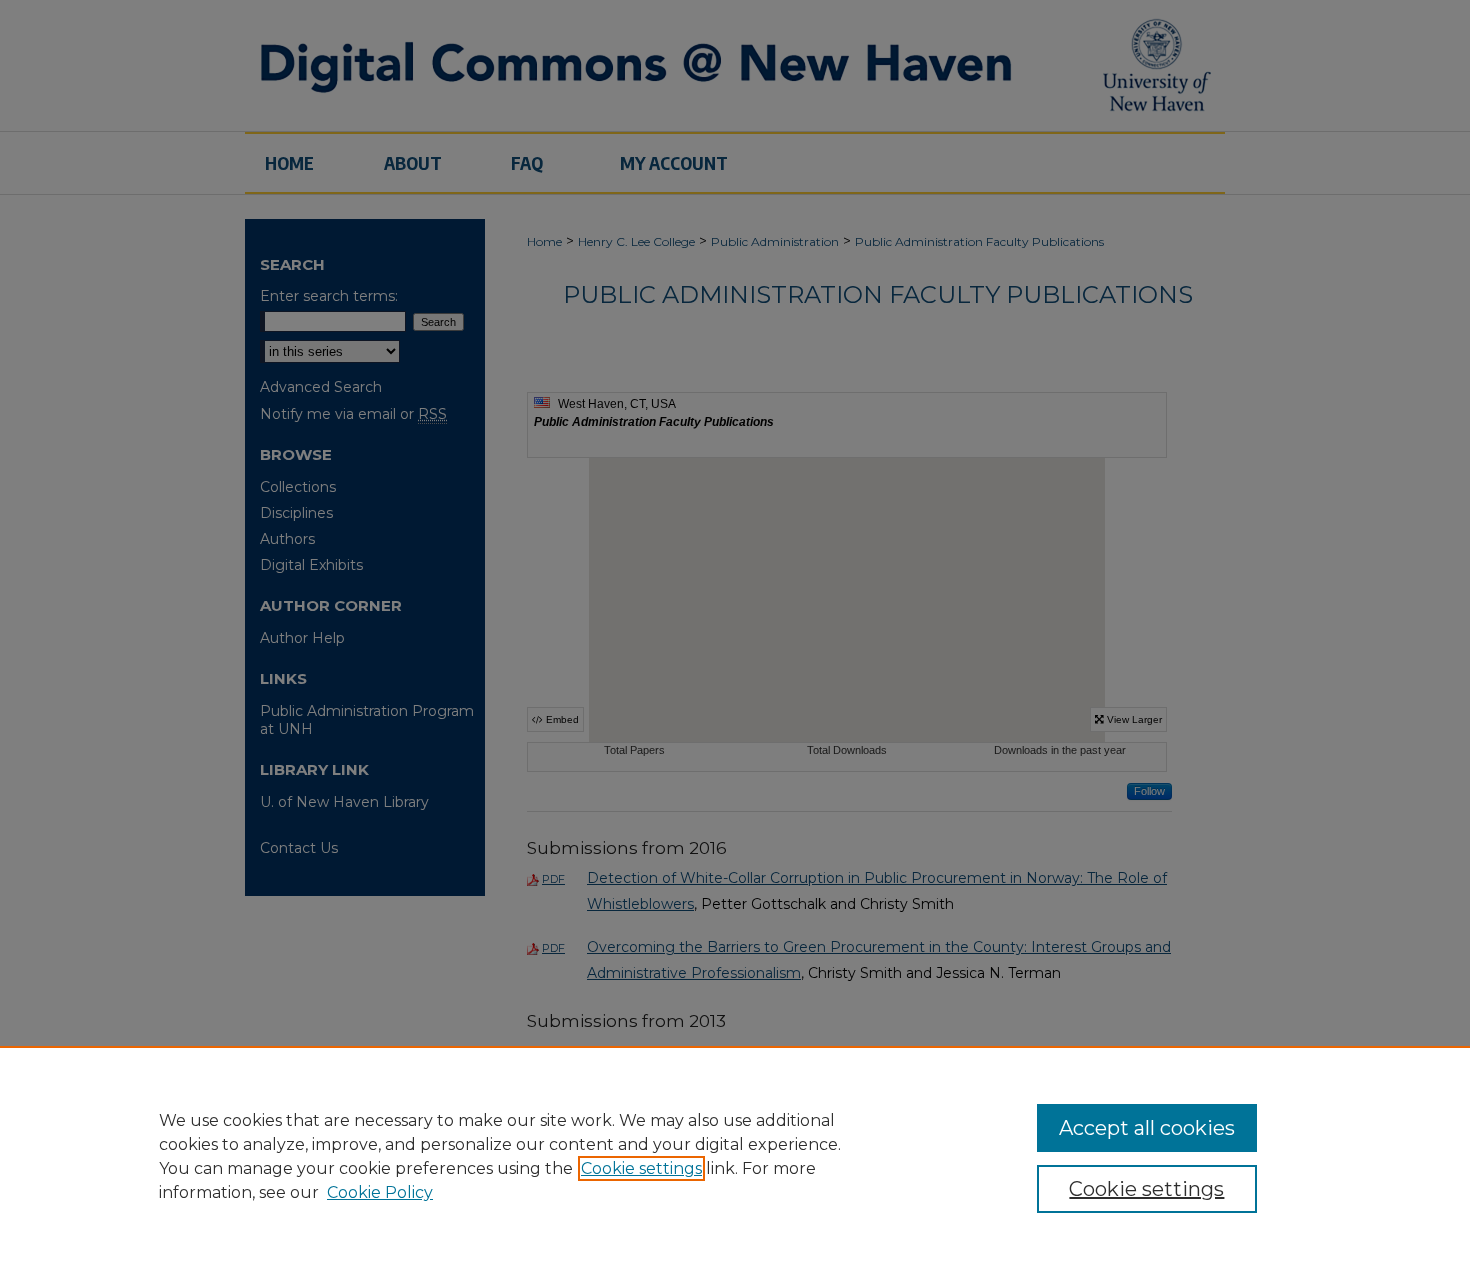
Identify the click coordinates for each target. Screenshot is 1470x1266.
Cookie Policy (380, 1192)
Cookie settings (641, 1168)
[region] (735, 1156)
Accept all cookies (1147, 1128)
